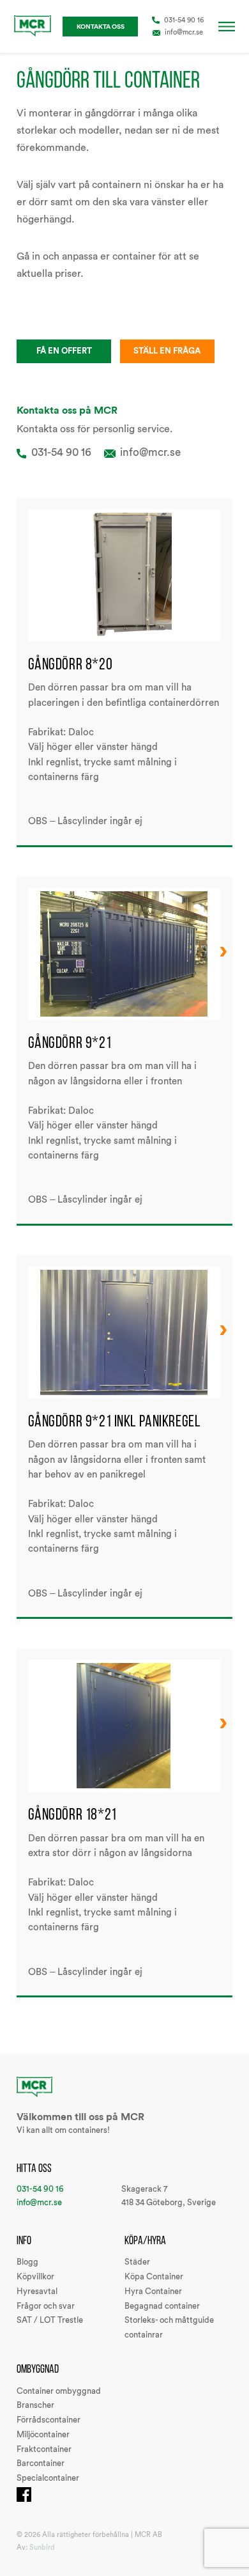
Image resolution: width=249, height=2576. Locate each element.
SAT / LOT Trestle (50, 2320)
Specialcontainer (48, 2478)
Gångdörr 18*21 (72, 1814)
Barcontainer (41, 2463)
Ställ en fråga (167, 351)
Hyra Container (153, 2291)
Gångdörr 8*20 (71, 664)
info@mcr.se (184, 32)
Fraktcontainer (44, 2449)
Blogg (27, 2262)
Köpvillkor (35, 2277)
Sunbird (42, 2548)
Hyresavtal (37, 2291)
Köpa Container (154, 2277)
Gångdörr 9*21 (70, 1042)
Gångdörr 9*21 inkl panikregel (114, 1421)
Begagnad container (162, 2306)
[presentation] (223, 951)
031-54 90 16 (184, 20)
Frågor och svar (46, 2306)
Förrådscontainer (49, 2420)
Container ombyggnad (59, 2391)
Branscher (35, 2405)
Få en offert (64, 351)
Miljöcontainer (43, 2435)
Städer (137, 2262)
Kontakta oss (101, 27)
